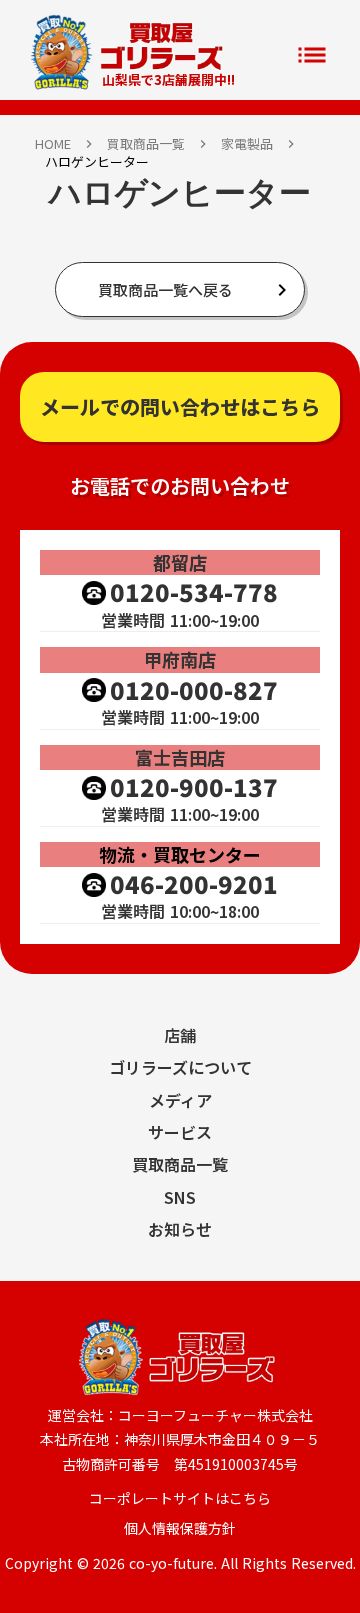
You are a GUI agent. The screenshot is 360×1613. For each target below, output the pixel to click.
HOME (53, 144)
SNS (180, 1197)
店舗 (180, 1035)
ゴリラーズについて (180, 1067)
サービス (180, 1132)
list (312, 55)
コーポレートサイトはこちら (180, 1498)
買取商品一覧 (146, 144)
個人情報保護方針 (180, 1528)
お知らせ (180, 1229)
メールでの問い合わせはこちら (180, 406)
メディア (180, 1100)
